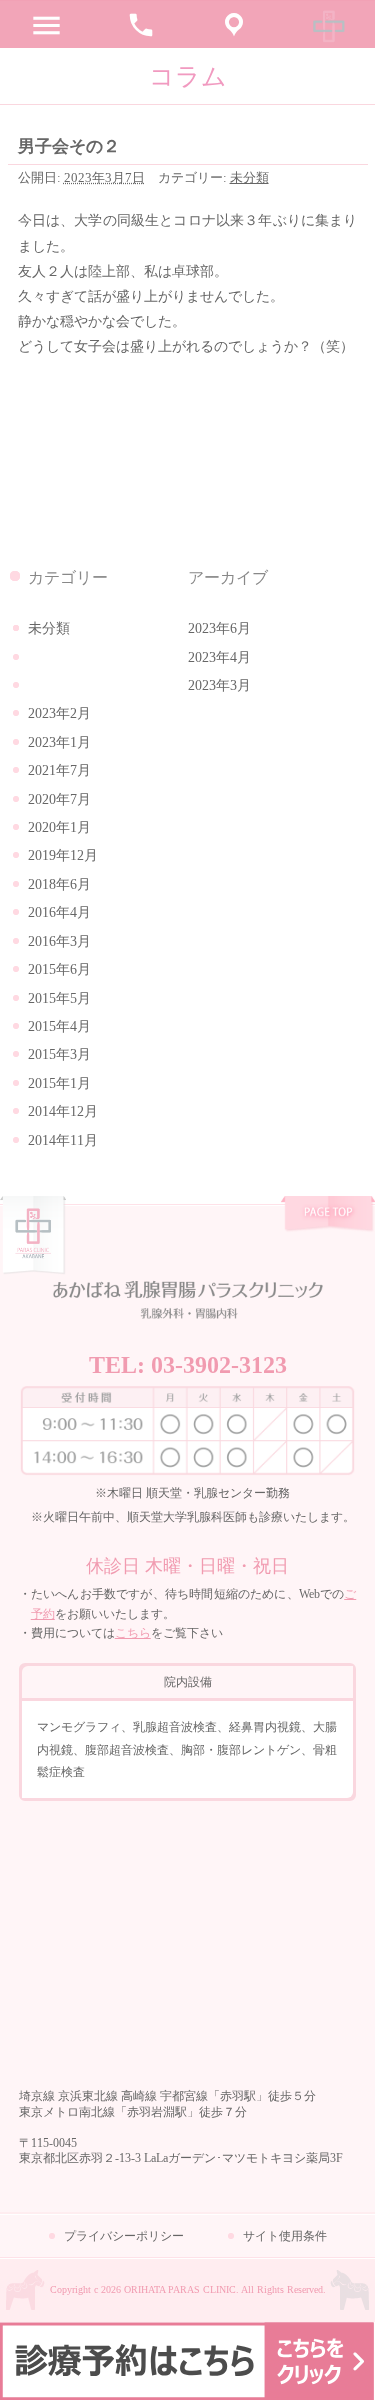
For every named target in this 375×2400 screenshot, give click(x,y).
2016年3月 (59, 941)
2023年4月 (219, 657)
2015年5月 (59, 998)
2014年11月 (63, 1140)
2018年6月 (59, 884)
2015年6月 (59, 969)
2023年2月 (59, 713)
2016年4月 (59, 912)
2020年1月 (59, 827)
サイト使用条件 (285, 2236)
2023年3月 (219, 685)
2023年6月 (219, 628)
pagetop (328, 1215)
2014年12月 (63, 1111)
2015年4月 (59, 1026)
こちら (133, 1633)
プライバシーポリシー (124, 2236)
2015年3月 (59, 1054)
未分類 (249, 177)
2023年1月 (59, 742)
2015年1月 (59, 1083)
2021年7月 (59, 770)
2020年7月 (59, 799)
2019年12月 (63, 855)
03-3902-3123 (219, 1365)
